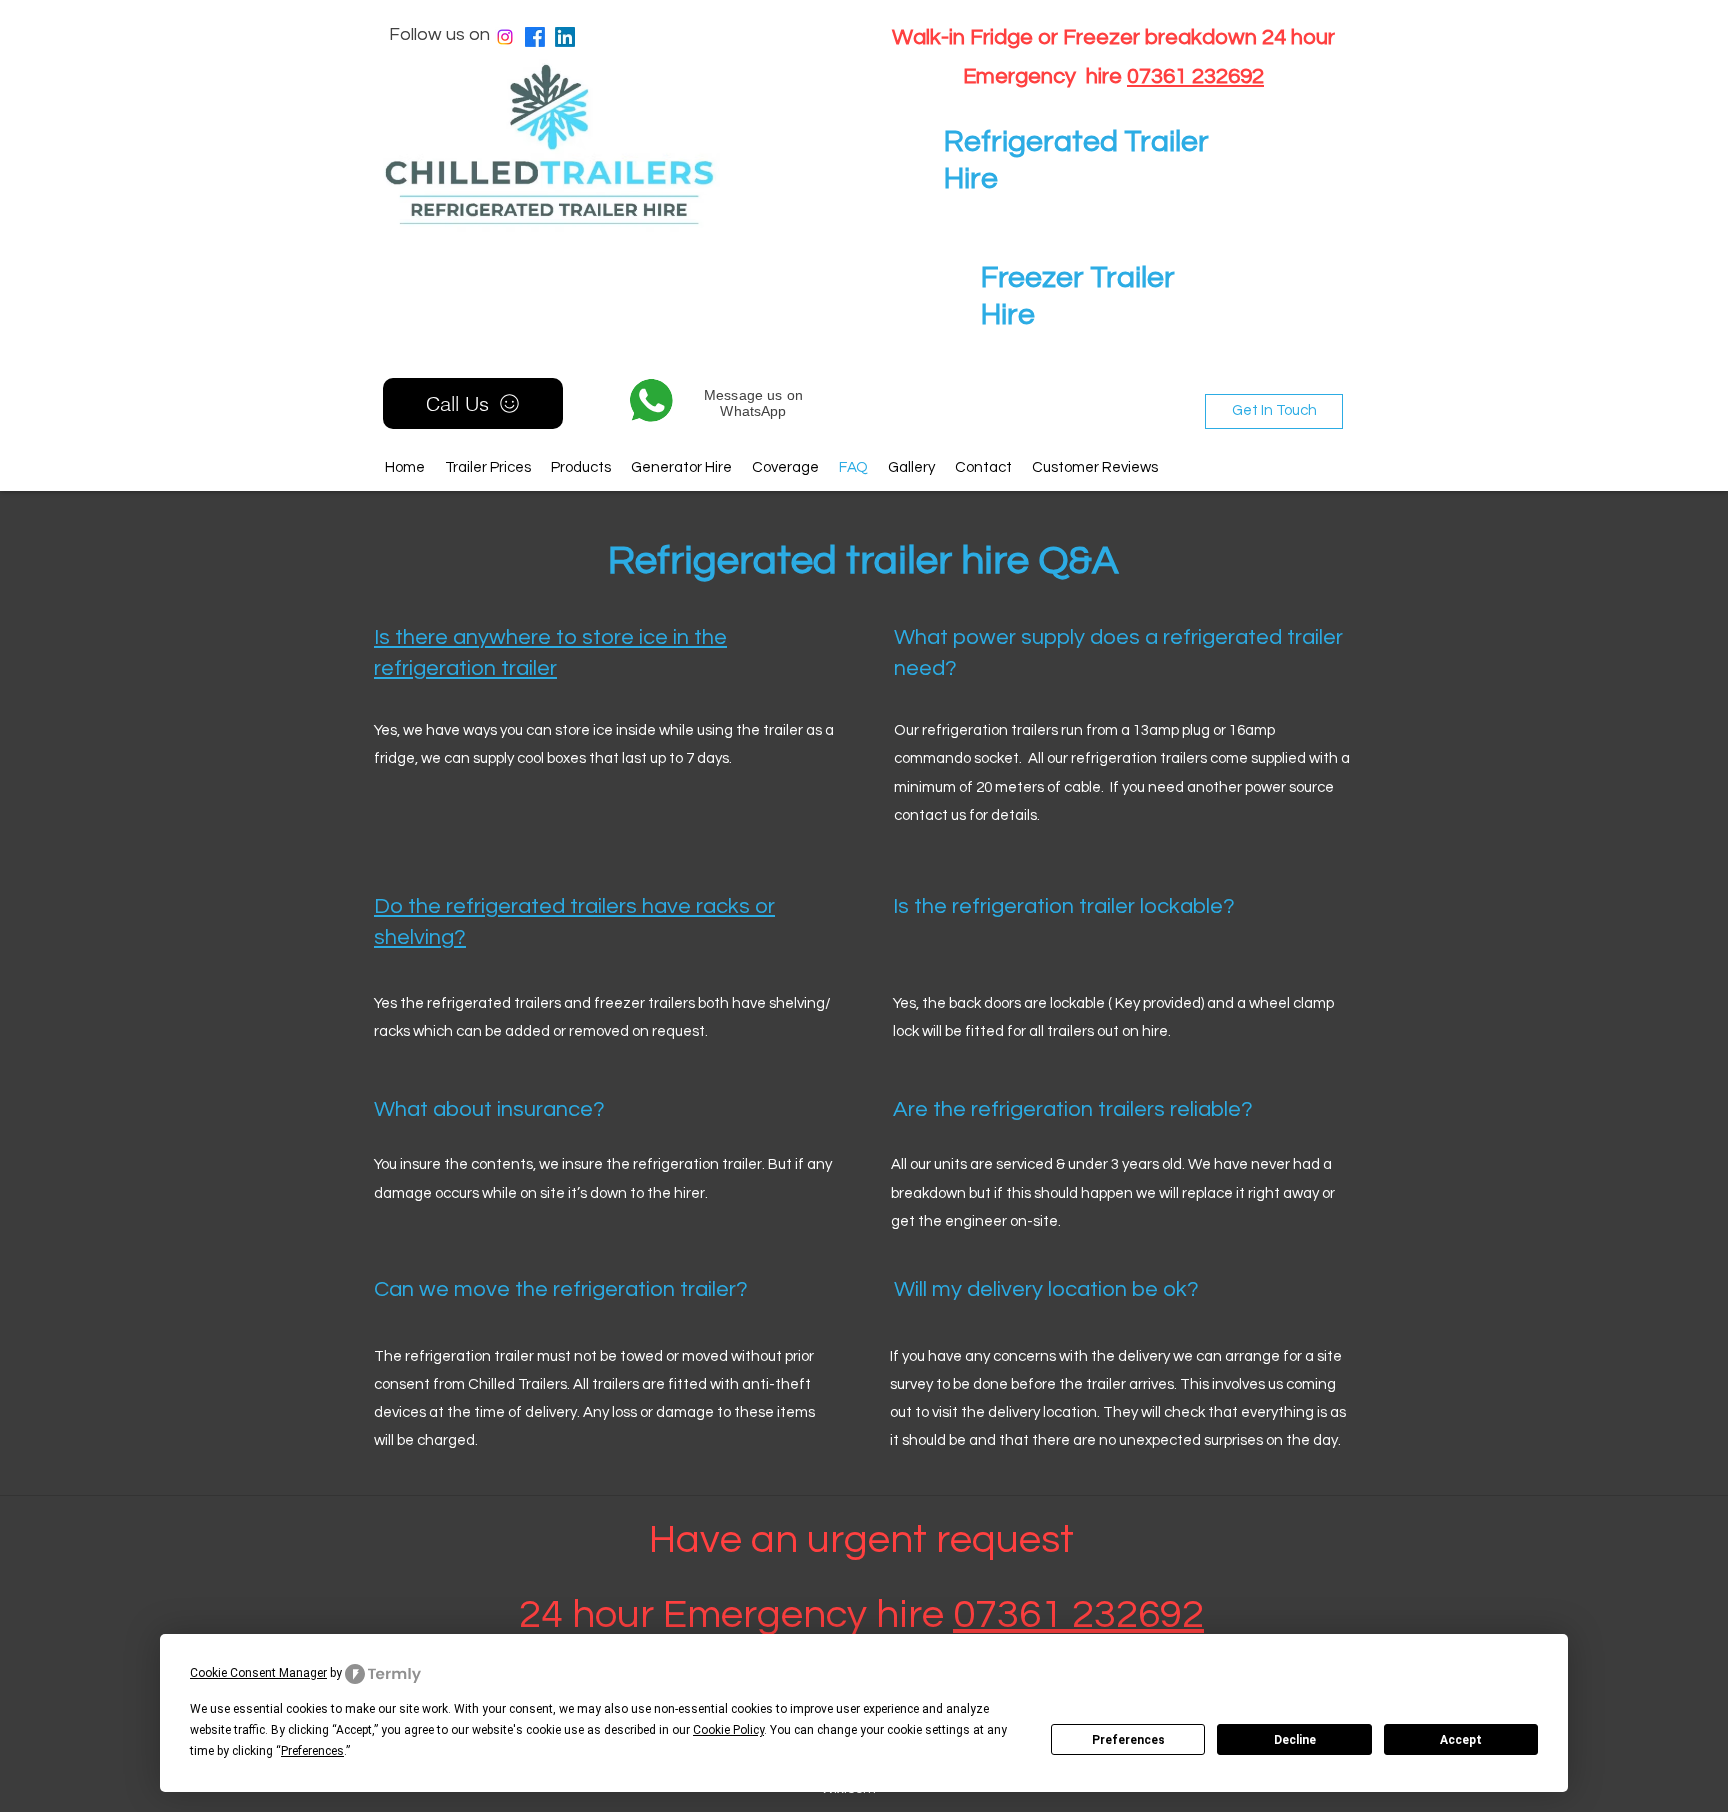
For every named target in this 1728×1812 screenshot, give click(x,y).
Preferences (1128, 1740)
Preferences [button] (312, 1751)
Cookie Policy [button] (728, 1730)
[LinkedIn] (565, 37)
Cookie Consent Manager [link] (258, 1673)
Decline (1295, 1740)
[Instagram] (505, 37)
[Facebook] (535, 37)
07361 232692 (1195, 76)
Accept (1461, 1740)
